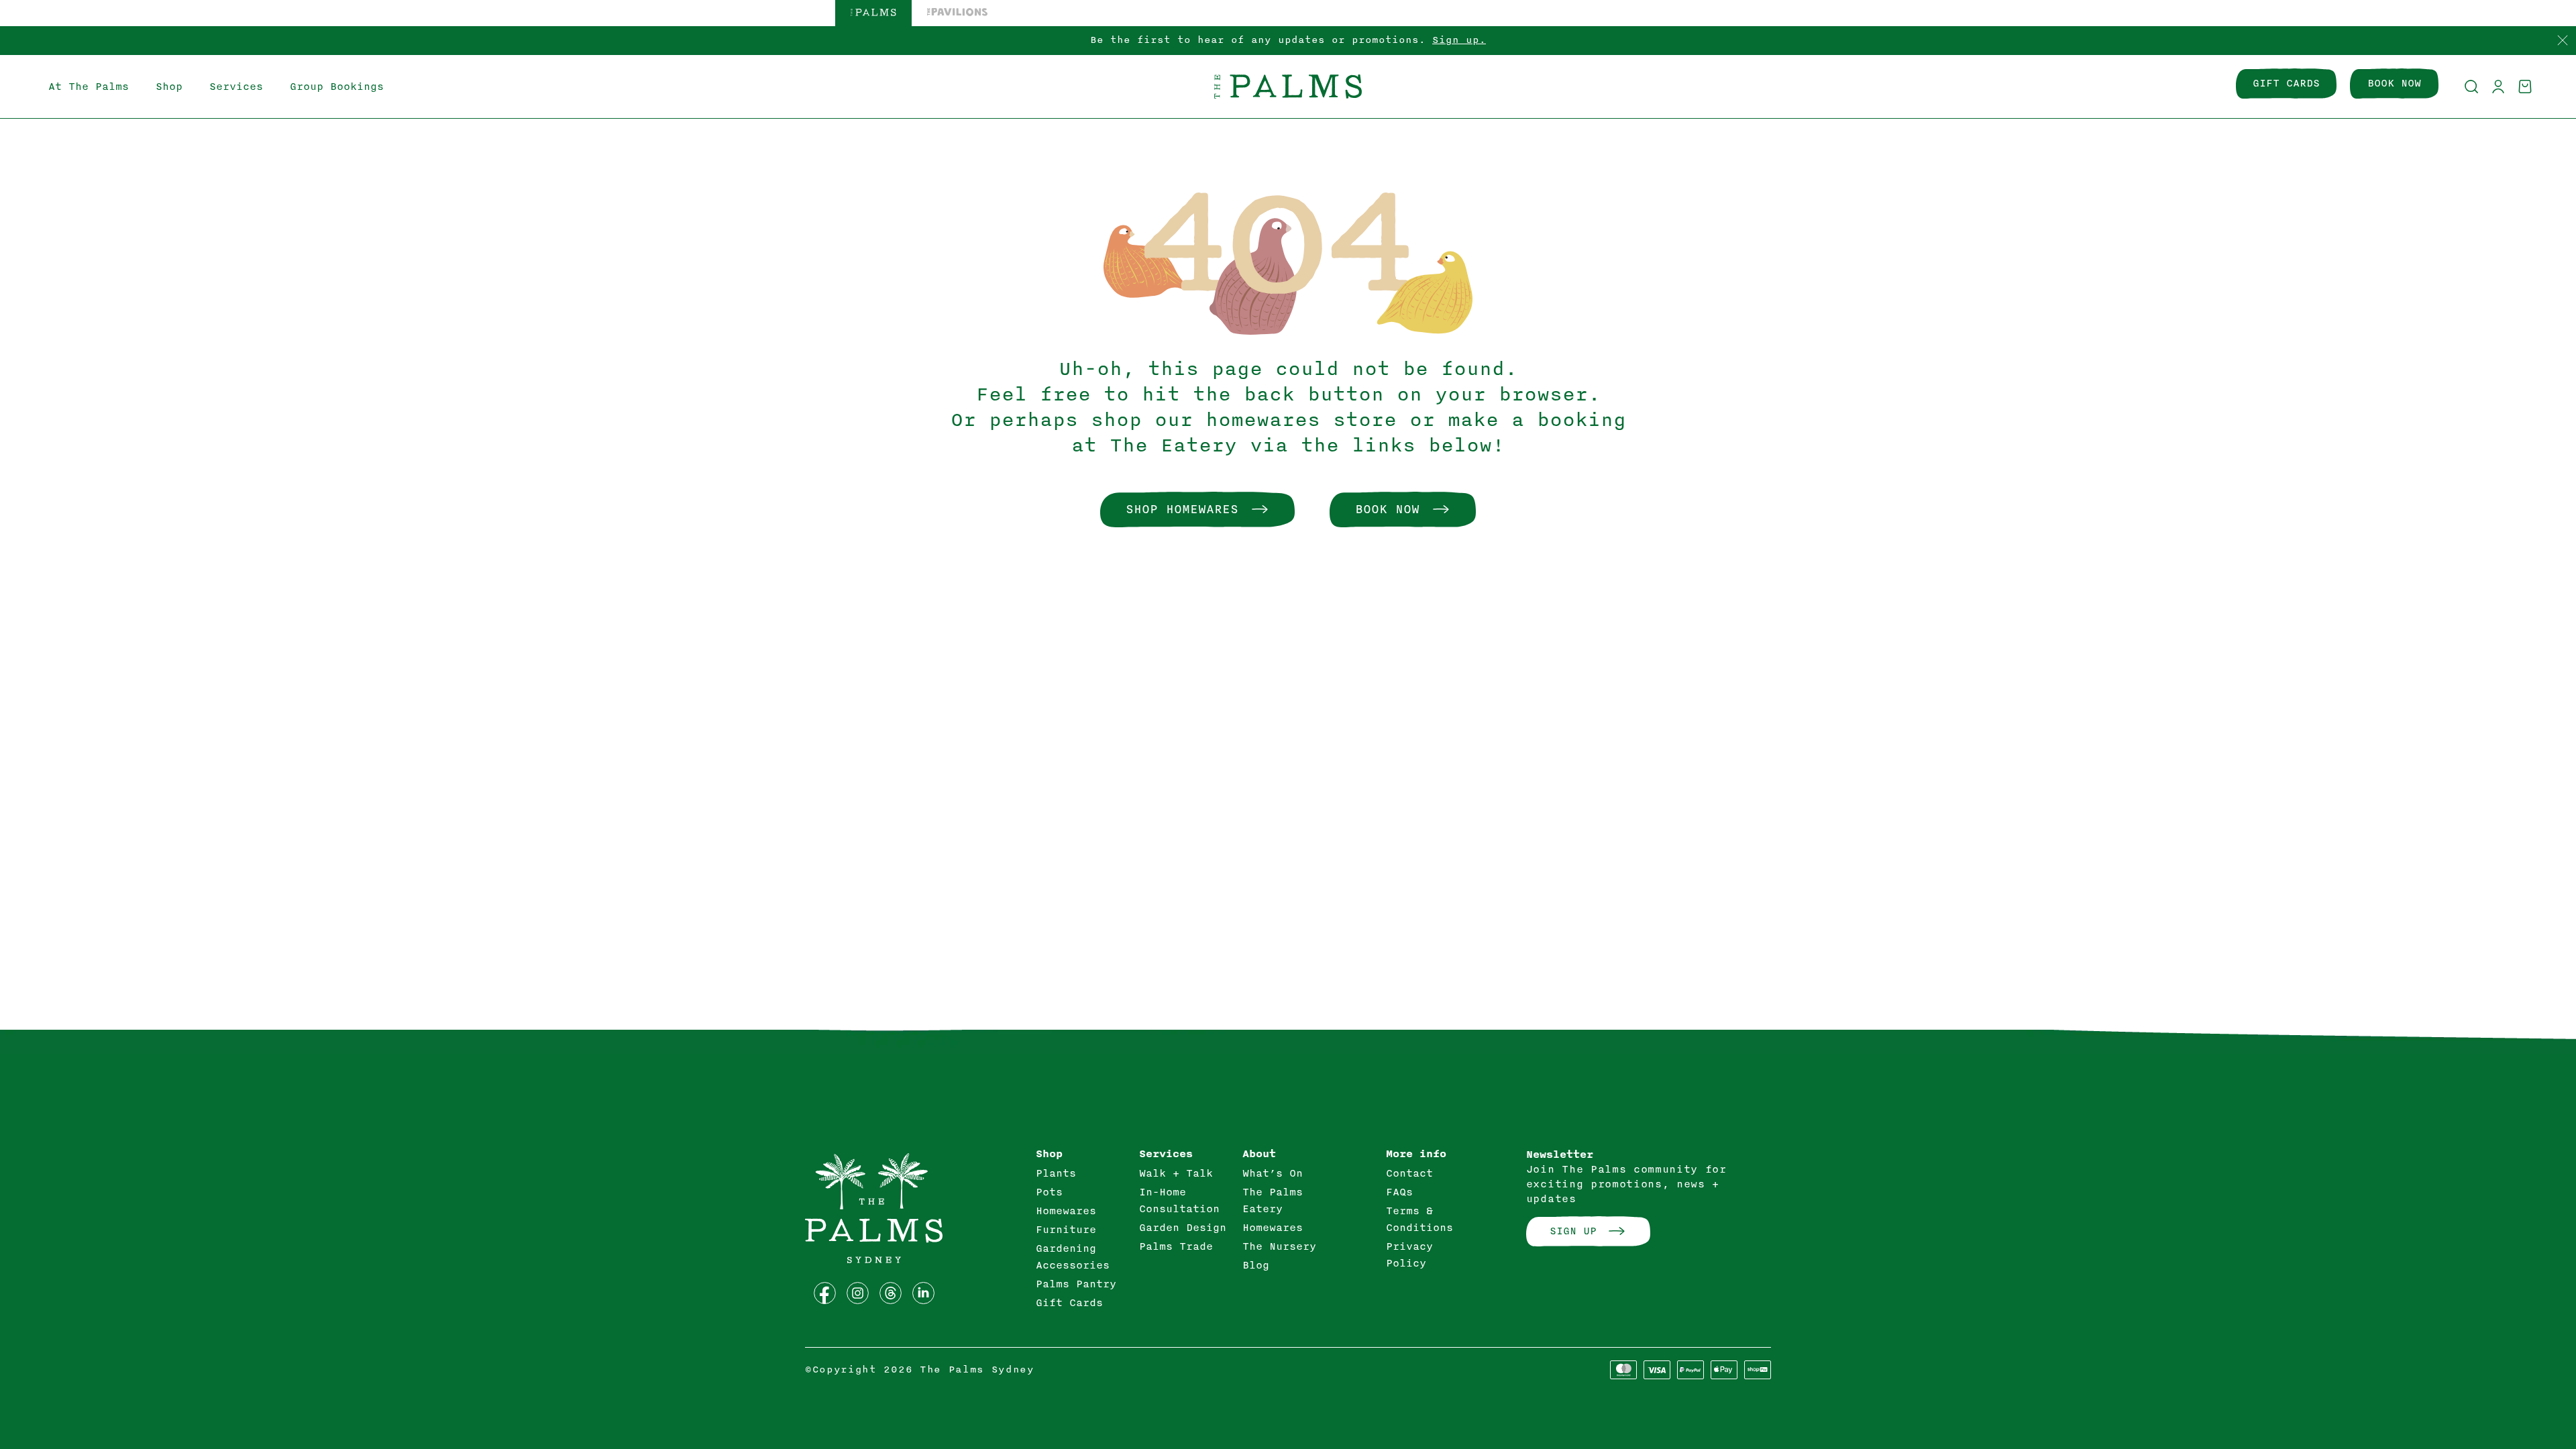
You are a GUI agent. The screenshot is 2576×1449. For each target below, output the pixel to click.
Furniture (1066, 1230)
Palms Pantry (1076, 1284)
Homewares (1066, 1211)
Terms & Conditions (1419, 1219)
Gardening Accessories (1073, 1257)
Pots (1049, 1192)
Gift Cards (1069, 1303)
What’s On (1273, 1173)
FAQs (1399, 1192)
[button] (2471, 87)
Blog (1256, 1265)
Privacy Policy (1409, 1255)
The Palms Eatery (1273, 1200)
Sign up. (1459, 40)
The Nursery (1279, 1246)
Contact (1409, 1173)
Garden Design (1183, 1228)
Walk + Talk (1176, 1173)
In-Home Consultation (1179, 1200)
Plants (1056, 1173)
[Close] (2563, 41)
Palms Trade (1176, 1246)
